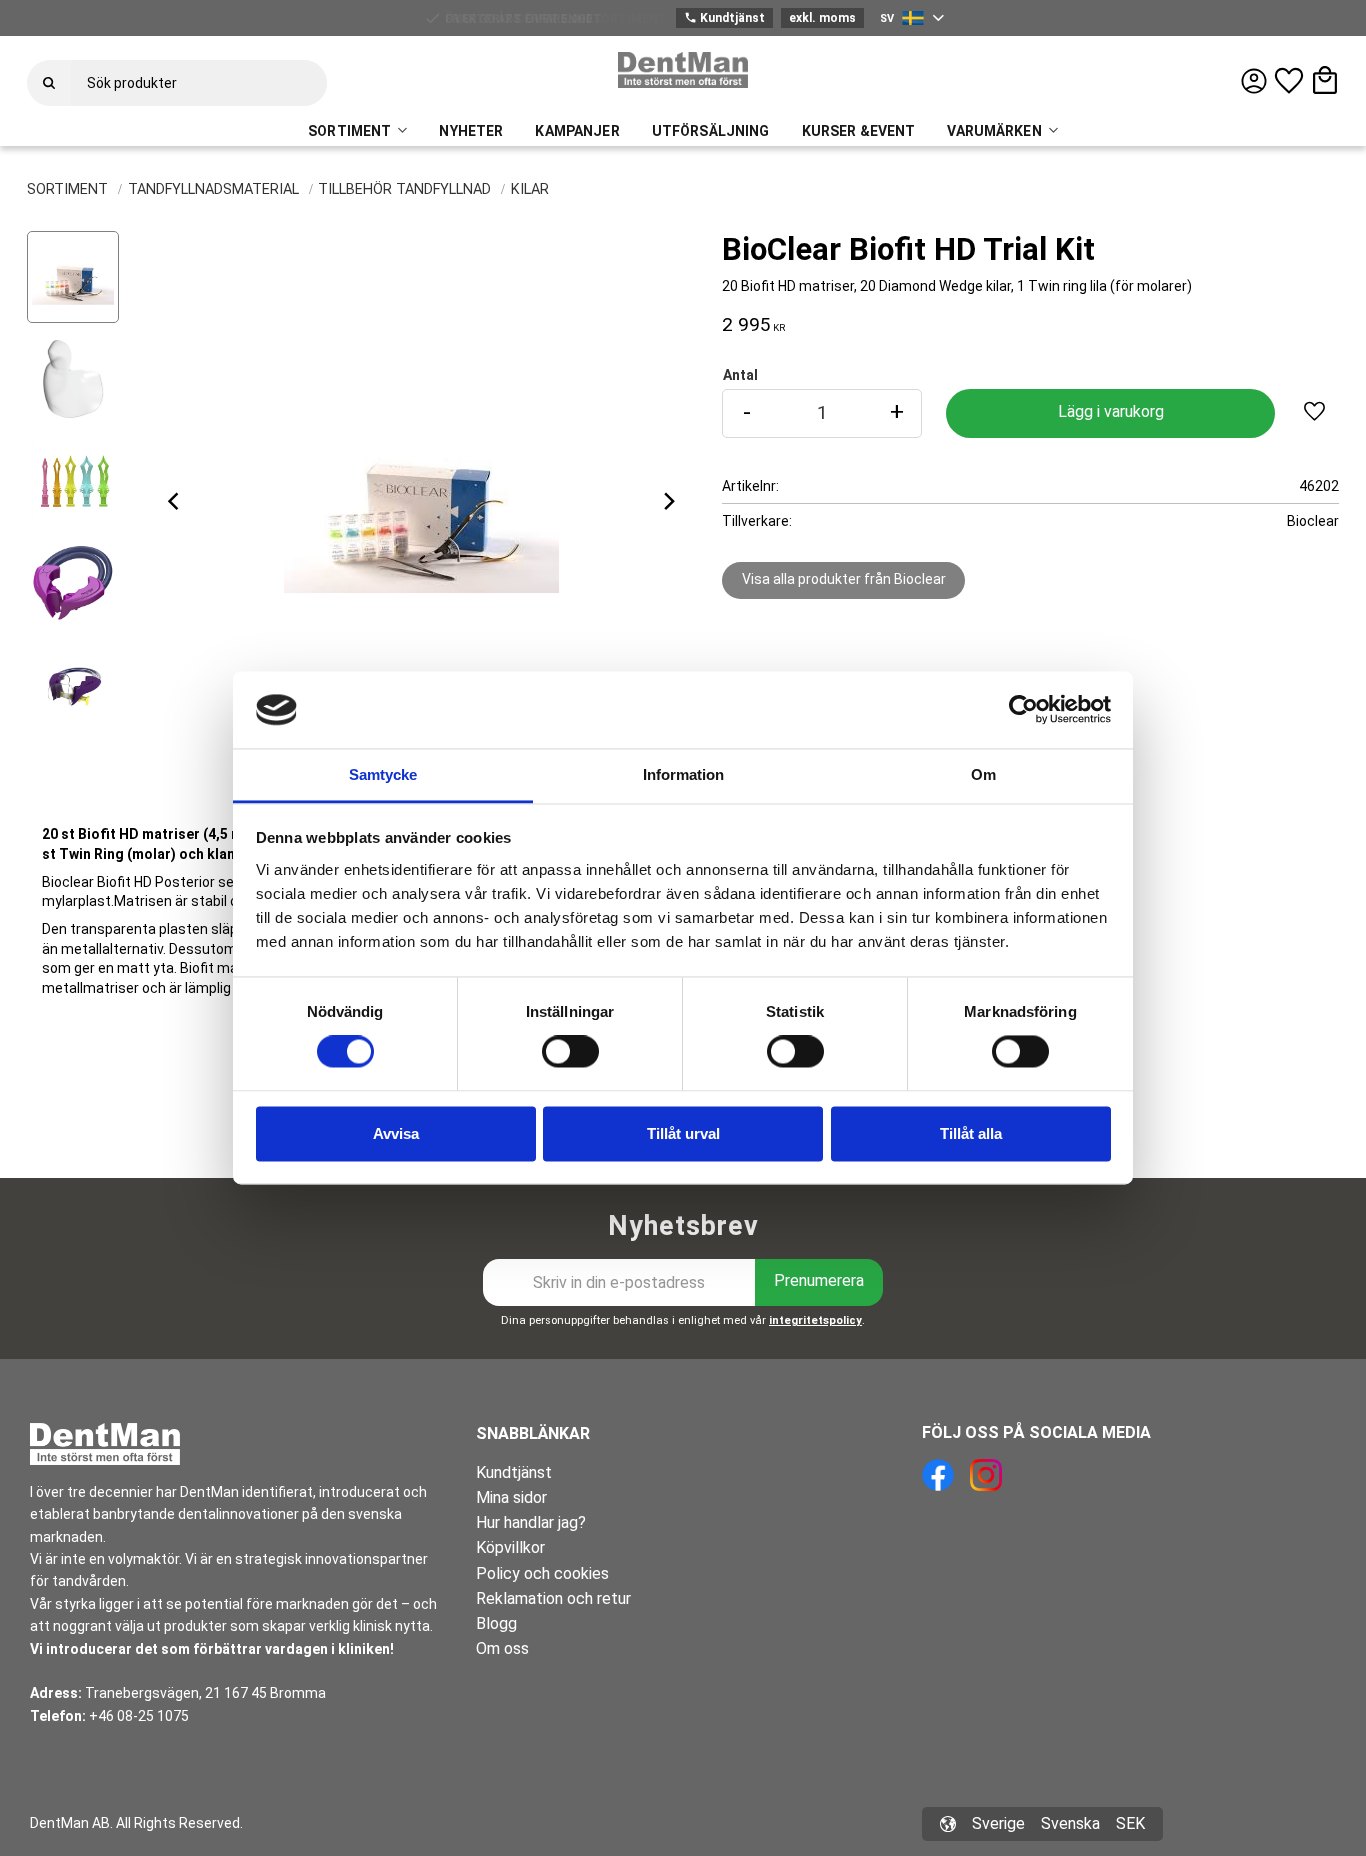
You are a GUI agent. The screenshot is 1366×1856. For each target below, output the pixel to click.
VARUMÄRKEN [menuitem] (994, 131)
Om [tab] (983, 774)
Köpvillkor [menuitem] (510, 1547)
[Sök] (49, 83)
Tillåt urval (683, 1133)
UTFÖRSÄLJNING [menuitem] (711, 131)
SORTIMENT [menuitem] (349, 131)
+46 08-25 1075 (139, 1716)
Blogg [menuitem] (496, 1623)
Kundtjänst (724, 18)
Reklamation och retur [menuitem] (553, 1598)
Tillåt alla (971, 1133)
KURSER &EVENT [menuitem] (859, 131)
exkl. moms (822, 18)
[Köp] (1110, 413)
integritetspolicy (815, 1320)
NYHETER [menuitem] (471, 131)
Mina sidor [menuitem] (511, 1497)
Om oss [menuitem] (502, 1648)
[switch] (570, 1052)
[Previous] (175, 501)
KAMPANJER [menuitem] (577, 131)
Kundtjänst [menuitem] (514, 1472)
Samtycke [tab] (383, 774)
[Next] (668, 501)
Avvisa (396, 1133)
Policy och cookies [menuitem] (542, 1573)
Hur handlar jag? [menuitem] (531, 1522)
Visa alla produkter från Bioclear (844, 579)
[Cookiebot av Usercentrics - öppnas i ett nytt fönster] (1023, 710)
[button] (1289, 81)
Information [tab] (683, 774)
